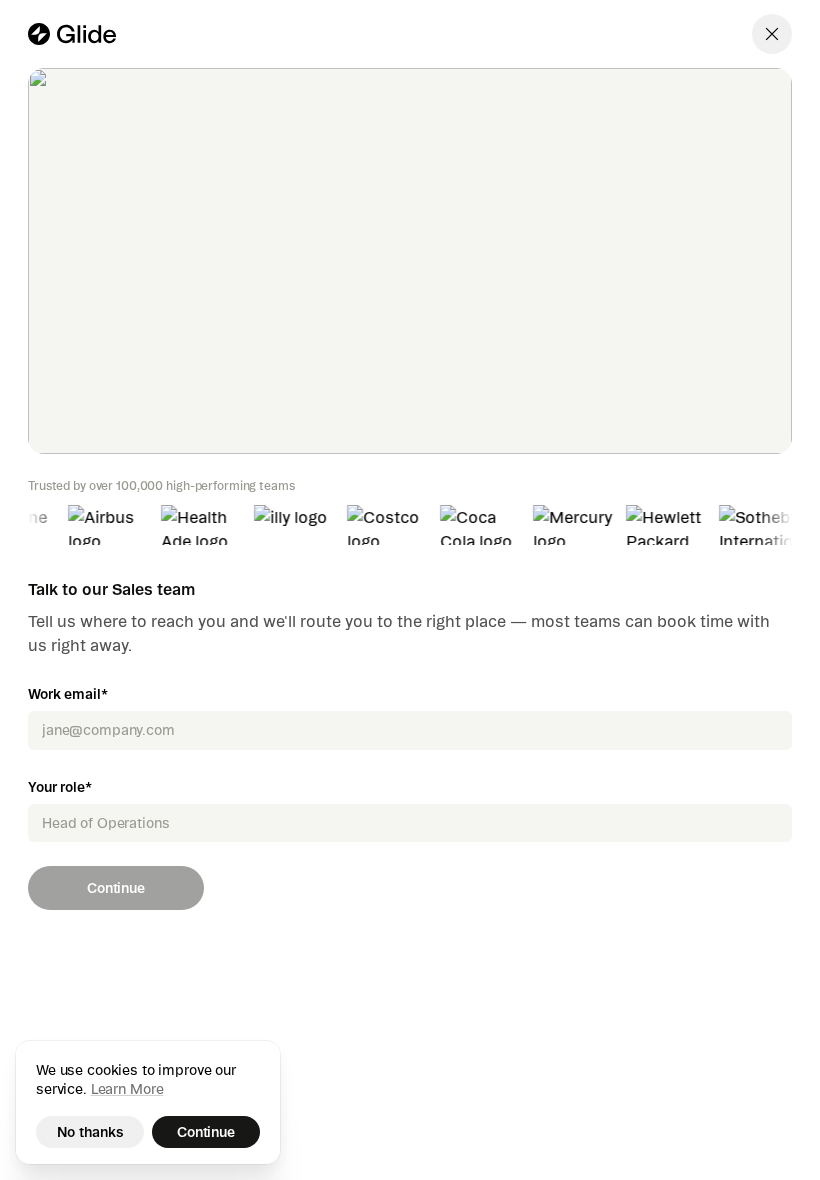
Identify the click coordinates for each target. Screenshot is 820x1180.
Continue (116, 888)
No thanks (90, 1132)
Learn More (127, 1089)
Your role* (60, 787)
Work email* (67, 694)
